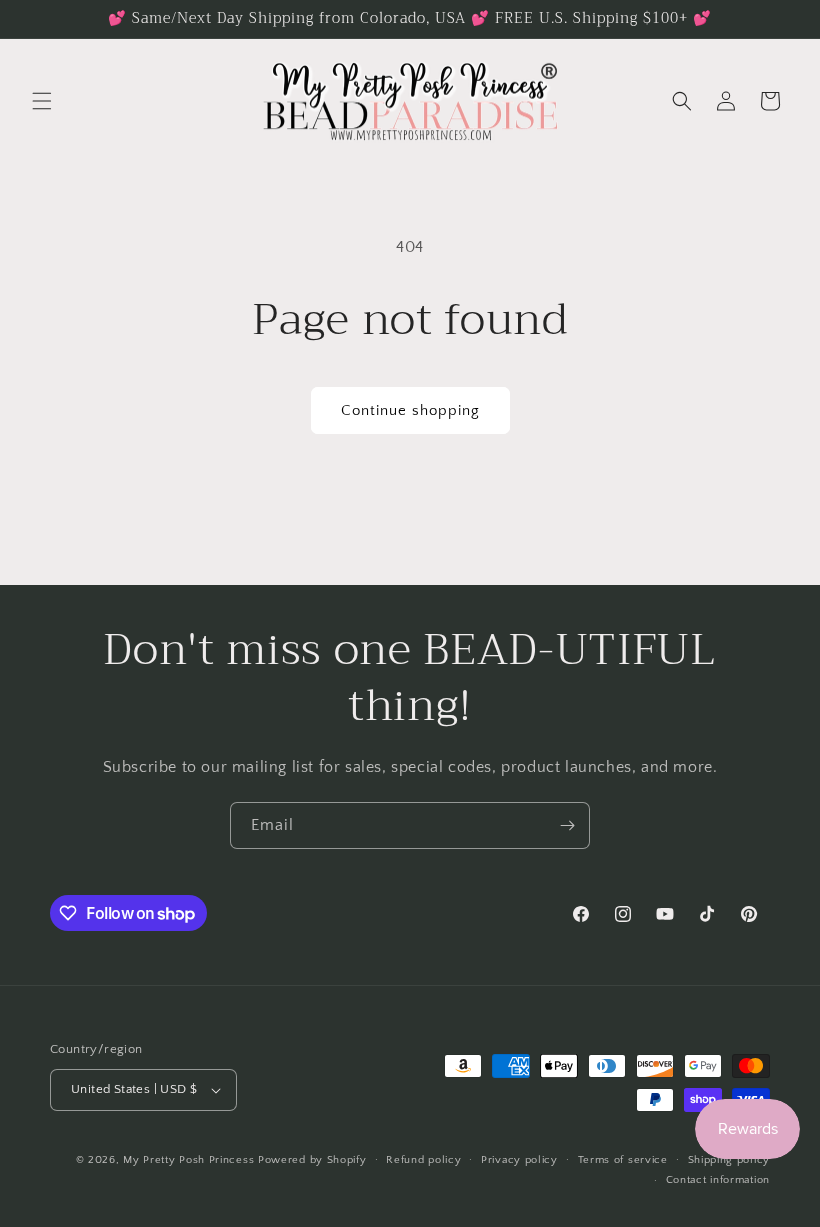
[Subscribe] (567, 825)
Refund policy (423, 1160)
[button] (42, 101)
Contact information (718, 1180)
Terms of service (623, 1160)
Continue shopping (410, 410)
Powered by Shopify (312, 1160)
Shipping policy (729, 1160)
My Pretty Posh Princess (188, 1160)
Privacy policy (519, 1160)
